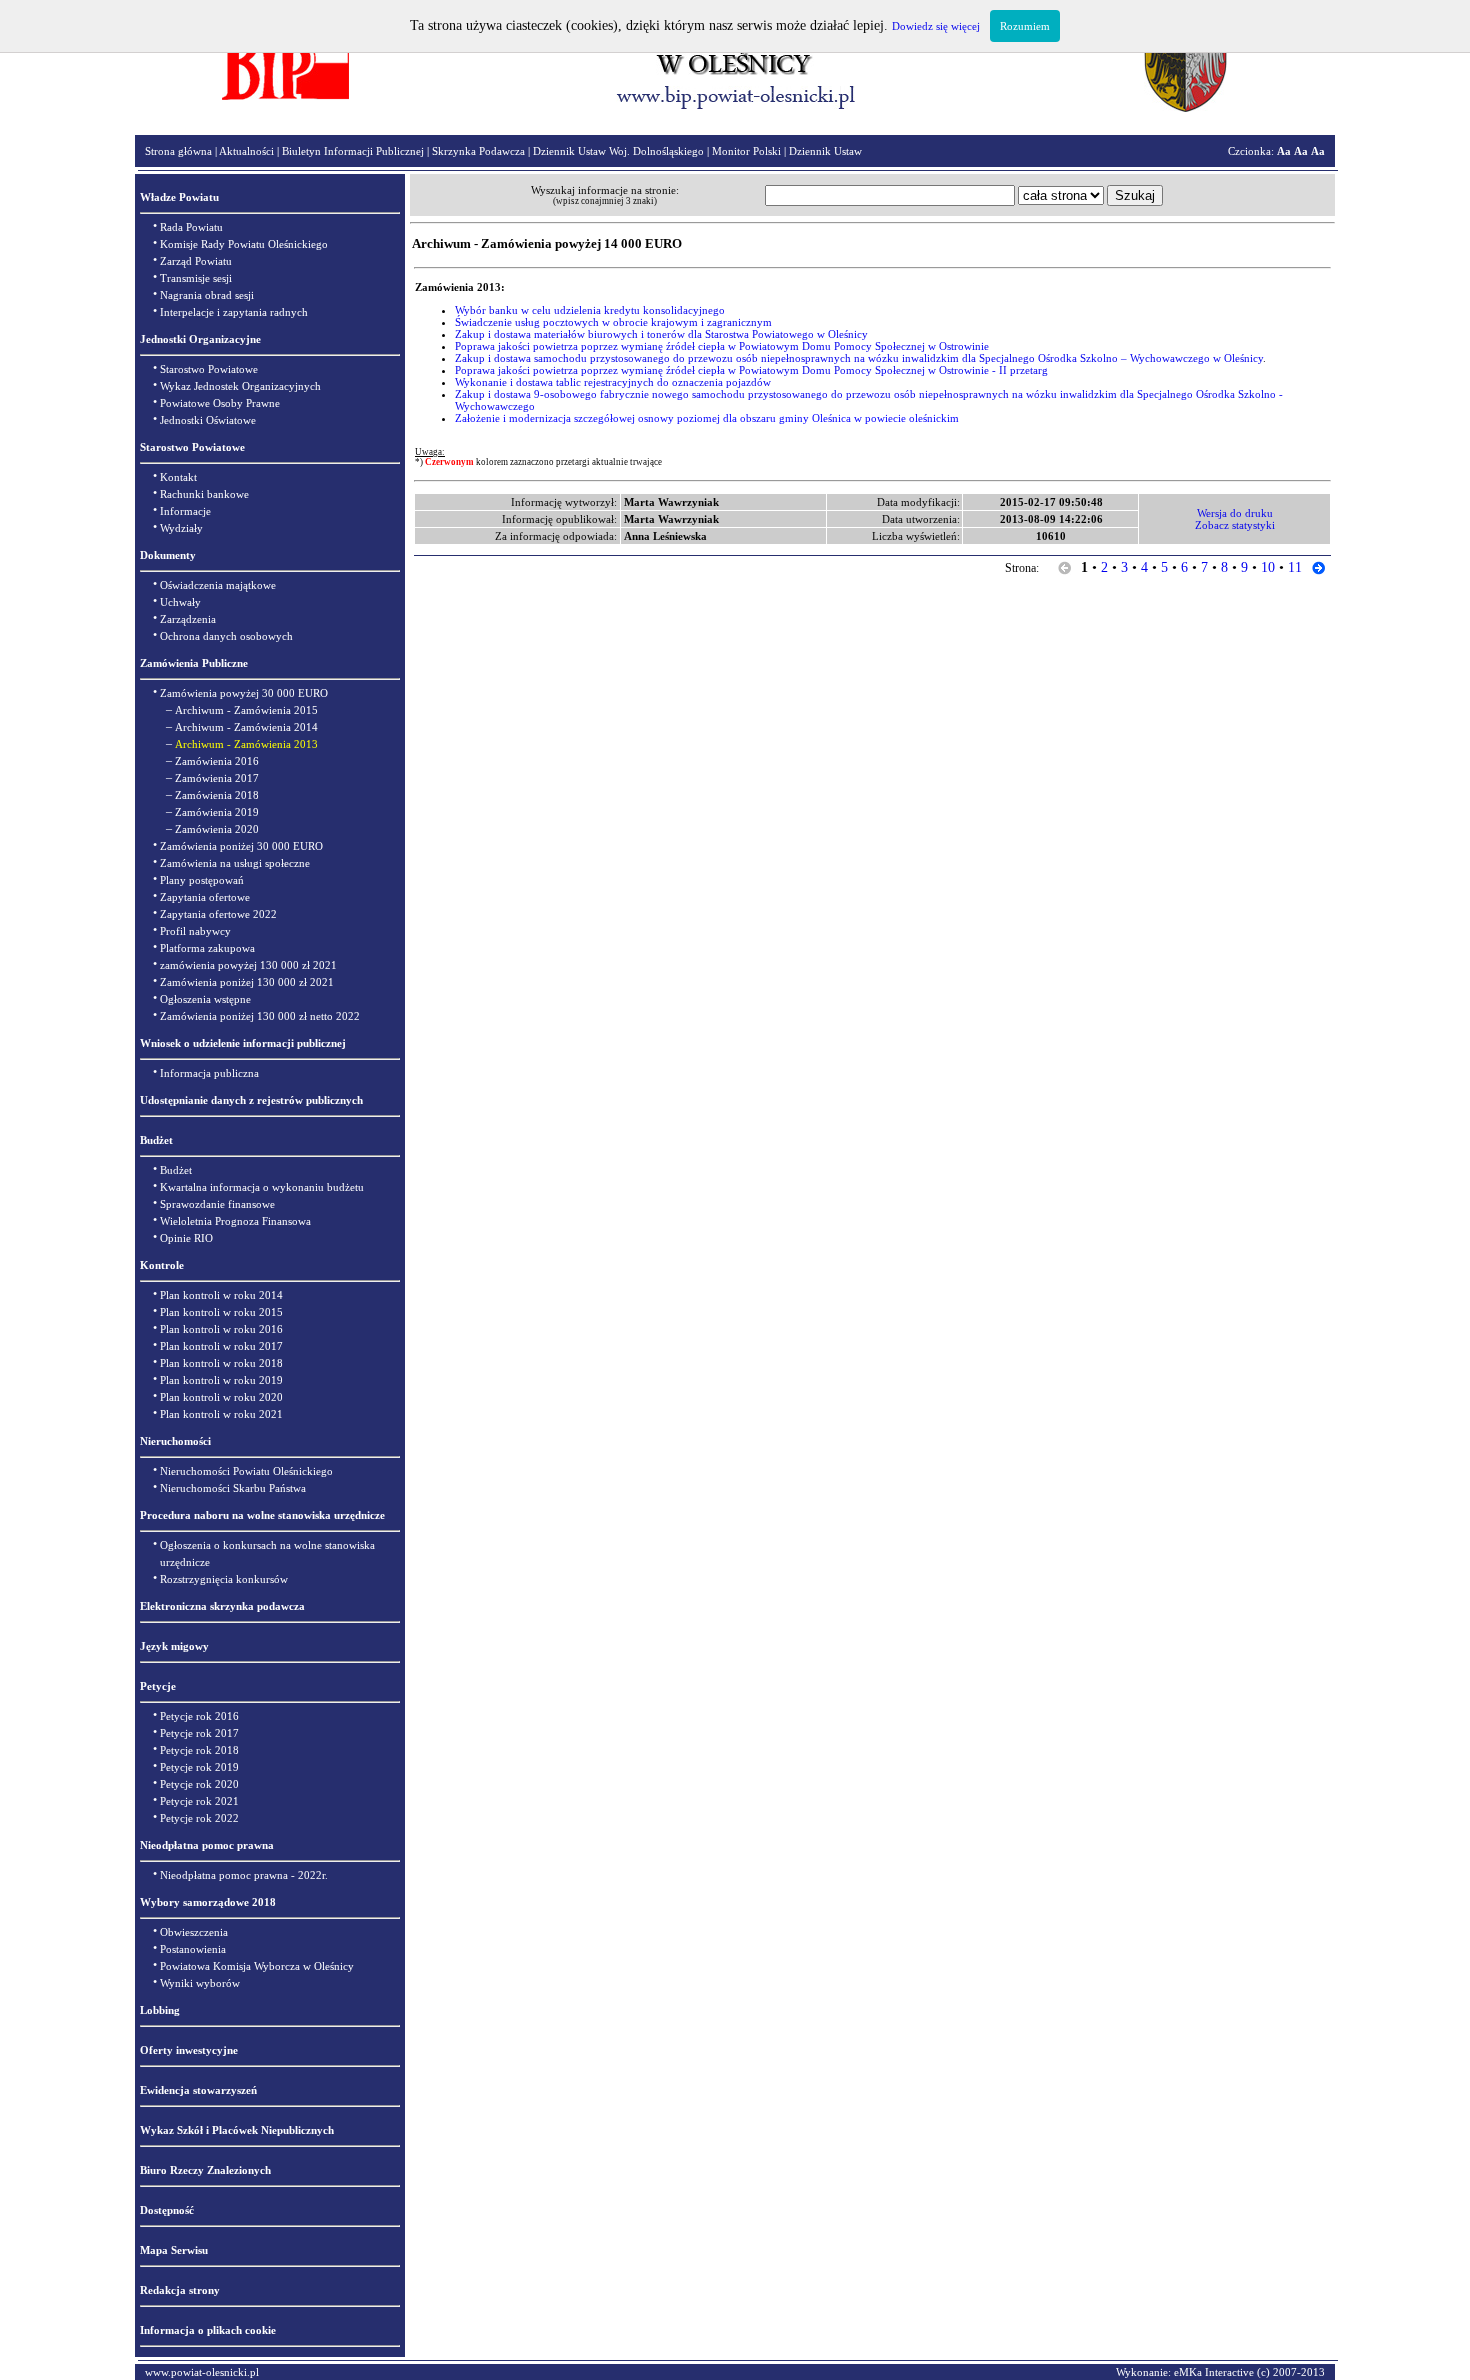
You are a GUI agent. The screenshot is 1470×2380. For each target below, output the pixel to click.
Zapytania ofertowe (205, 897)
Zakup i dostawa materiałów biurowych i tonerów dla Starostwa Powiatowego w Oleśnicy (661, 334)
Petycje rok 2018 (199, 1750)
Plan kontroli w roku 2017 (221, 1346)
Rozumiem (1025, 26)
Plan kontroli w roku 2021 (221, 1414)
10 (1268, 567)
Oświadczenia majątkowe (218, 585)
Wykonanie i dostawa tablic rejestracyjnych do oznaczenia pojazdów (613, 382)
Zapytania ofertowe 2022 (218, 914)
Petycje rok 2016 (199, 1716)
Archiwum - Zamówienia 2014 (246, 727)
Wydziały (181, 528)
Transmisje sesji (196, 278)
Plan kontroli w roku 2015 (221, 1312)
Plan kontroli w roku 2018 (221, 1363)
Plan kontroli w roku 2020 (221, 1397)
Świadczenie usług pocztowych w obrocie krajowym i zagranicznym (613, 322)
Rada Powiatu (191, 227)
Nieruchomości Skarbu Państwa (233, 1488)
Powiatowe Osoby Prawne (220, 403)
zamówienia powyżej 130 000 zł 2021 (248, 965)
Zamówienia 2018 (217, 795)
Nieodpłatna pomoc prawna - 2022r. (244, 1875)
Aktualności (246, 151)
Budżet (176, 1170)
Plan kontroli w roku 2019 (221, 1380)
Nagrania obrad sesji (207, 295)
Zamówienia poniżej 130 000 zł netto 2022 (260, 1016)
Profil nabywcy (195, 931)
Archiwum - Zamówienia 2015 (246, 710)
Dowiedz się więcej (936, 26)
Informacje (185, 511)
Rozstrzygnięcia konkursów (224, 1579)
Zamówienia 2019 (217, 812)
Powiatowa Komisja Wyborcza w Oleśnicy (257, 1966)
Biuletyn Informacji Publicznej (353, 151)
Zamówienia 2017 (217, 778)
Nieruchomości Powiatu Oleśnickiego (246, 1471)
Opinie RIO (186, 1238)
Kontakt (178, 477)
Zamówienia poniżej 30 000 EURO (241, 846)
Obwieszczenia (194, 1932)
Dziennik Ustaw (825, 151)
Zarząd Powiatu (196, 261)
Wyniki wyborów (200, 1983)
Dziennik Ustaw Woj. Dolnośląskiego (618, 151)
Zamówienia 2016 (217, 761)
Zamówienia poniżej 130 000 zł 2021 (247, 982)
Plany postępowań (202, 880)
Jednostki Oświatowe (208, 420)
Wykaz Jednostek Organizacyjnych (240, 386)
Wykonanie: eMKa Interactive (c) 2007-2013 (1220, 2372)
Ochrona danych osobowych (226, 636)
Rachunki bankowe (204, 494)
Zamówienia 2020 (217, 829)
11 (1295, 567)
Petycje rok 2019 (199, 1767)
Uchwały (180, 602)
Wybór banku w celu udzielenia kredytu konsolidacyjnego (590, 310)
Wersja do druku (1235, 513)
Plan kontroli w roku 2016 (221, 1329)
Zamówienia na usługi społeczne (235, 863)
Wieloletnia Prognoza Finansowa (235, 1221)
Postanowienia (193, 1949)
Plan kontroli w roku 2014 (221, 1295)
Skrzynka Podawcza (478, 151)
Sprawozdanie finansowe (217, 1204)
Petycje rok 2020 (199, 1784)
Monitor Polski (746, 151)
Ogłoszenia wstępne (205, 999)
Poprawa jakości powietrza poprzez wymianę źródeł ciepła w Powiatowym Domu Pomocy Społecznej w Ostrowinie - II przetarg (751, 370)
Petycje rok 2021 (199, 1801)
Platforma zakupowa (207, 948)
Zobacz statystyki (1235, 525)
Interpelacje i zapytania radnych (234, 312)
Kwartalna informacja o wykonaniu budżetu (262, 1187)
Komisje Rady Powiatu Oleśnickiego (244, 244)
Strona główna (178, 151)
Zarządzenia (188, 619)
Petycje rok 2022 (199, 1818)
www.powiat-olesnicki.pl (202, 2372)
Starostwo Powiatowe (209, 369)
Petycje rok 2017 (199, 1733)
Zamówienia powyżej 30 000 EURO (244, 693)
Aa (1284, 151)
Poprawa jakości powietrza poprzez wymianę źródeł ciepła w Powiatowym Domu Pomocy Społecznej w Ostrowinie (722, 346)
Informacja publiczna (209, 1073)
